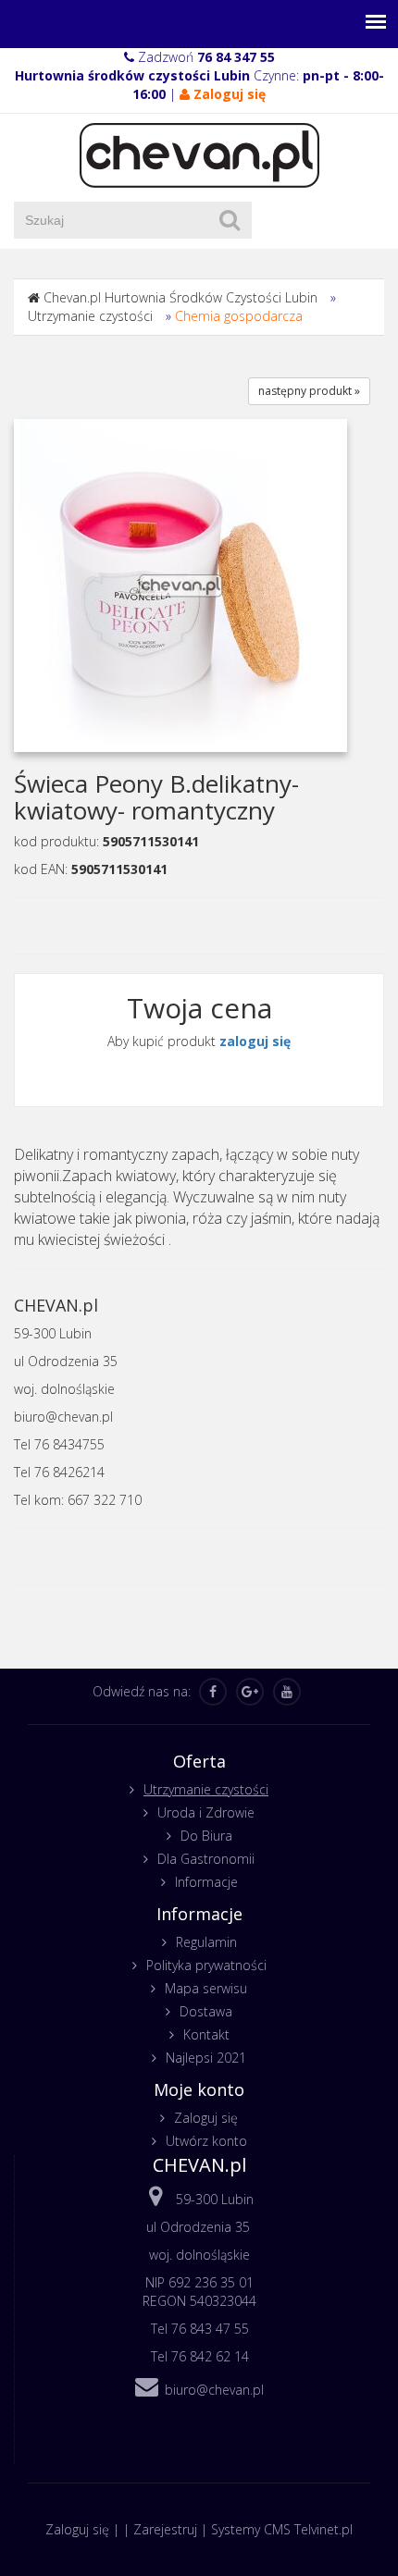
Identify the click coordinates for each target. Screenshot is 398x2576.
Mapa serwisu (206, 1988)
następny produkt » (309, 391)
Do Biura (206, 1836)
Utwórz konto (206, 2141)
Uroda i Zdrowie (206, 1812)
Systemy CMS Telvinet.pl (282, 2529)
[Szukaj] (230, 220)
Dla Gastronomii (206, 1859)
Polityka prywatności (206, 1965)
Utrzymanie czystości (90, 316)
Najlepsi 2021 (206, 2058)
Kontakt (206, 2034)
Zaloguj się (206, 2118)
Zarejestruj (165, 2529)
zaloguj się (255, 1041)
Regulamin (206, 1942)
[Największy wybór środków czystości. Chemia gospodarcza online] (199, 154)
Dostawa (206, 2011)
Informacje (206, 1882)
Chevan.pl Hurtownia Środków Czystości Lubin (180, 297)
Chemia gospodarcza (239, 316)
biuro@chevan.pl (214, 2390)
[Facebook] (213, 1692)
